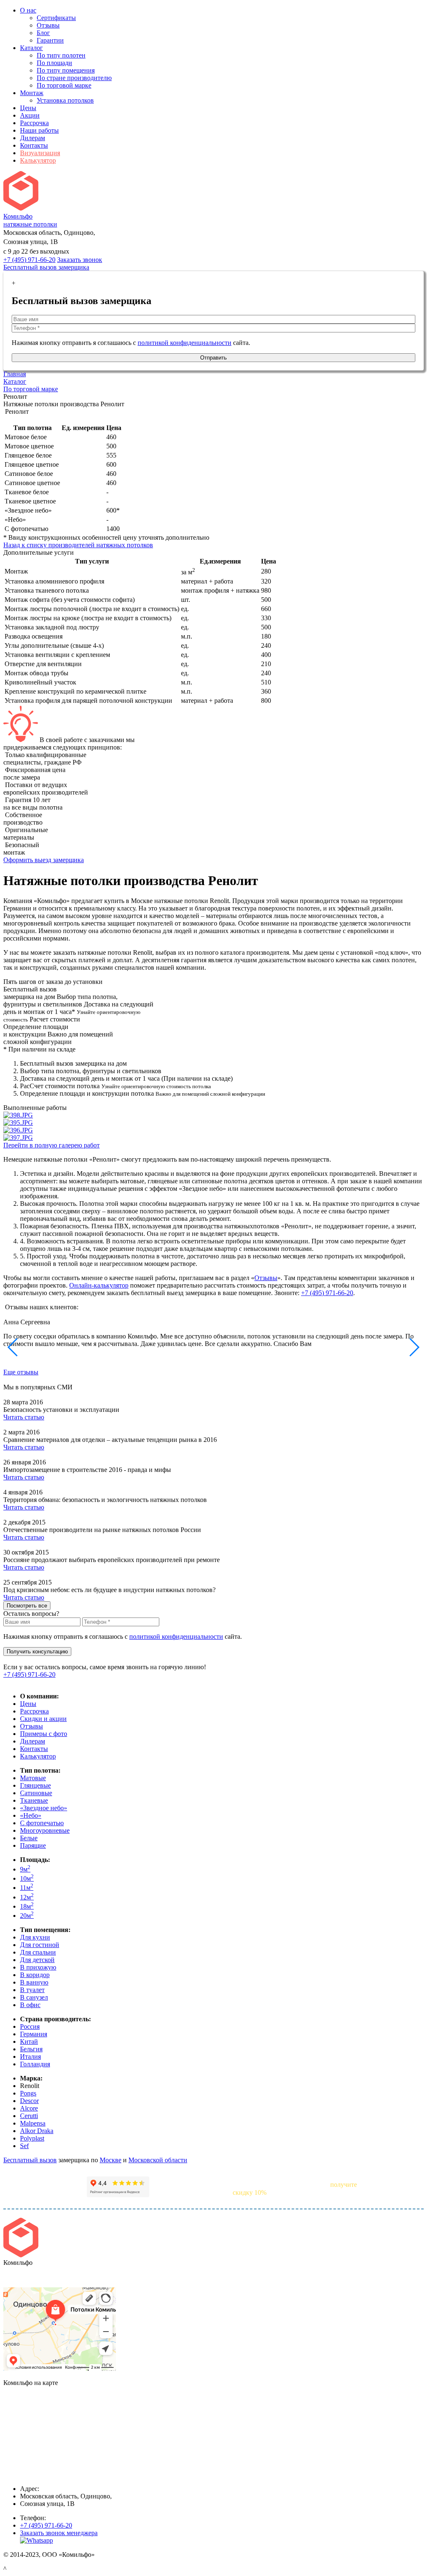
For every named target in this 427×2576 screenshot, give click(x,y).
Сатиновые (36, 1793)
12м (27, 1897)
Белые (29, 1838)
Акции (30, 115)
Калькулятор (38, 160)
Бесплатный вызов (30, 2160)
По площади (54, 63)
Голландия (35, 2064)
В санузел (34, 1997)
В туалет (32, 1990)
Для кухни (35, 1937)
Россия (30, 2026)
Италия (30, 2057)
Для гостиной (40, 1945)
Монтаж (32, 93)
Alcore (29, 2108)
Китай (29, 2041)
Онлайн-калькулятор (99, 1285)
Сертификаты (56, 18)
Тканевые (34, 1800)
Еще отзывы (21, 1372)
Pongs (28, 2093)
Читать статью (24, 1417)
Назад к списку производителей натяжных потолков (78, 545)
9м (25, 1869)
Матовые (33, 1778)
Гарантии (50, 40)
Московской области (158, 2160)
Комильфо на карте (31, 2277)
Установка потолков (65, 100)
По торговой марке (64, 85)
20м (27, 1916)
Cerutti (29, 2116)
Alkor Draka (37, 2131)
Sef (24, 2146)
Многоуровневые (45, 1830)
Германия (34, 2034)
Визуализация (40, 153)
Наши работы (39, 130)
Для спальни (38, 1952)
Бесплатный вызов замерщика (46, 267)
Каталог (31, 48)
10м (27, 1878)
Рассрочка (34, 123)
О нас (28, 10)
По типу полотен (61, 55)
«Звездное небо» (44, 1808)
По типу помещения (66, 70)
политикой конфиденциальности (185, 343)
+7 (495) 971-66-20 (29, 260)
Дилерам (33, 138)
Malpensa (33, 2123)
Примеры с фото (44, 1734)
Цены (28, 108)
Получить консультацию (37, 1652)
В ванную (34, 1982)
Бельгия (31, 2049)
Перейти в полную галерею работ (51, 1145)
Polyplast (32, 2138)
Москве (111, 2160)
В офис (30, 2005)
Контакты (34, 145)
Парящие (33, 1845)
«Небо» (31, 1815)
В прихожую (38, 1967)
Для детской (37, 1960)
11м (27, 1888)
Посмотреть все (27, 1606)
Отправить (213, 358)
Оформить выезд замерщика (44, 860)
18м (27, 1906)
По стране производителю (74, 78)
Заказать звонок (80, 260)
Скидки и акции (43, 1719)
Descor (29, 2101)
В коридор (35, 1975)
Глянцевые (35, 1785)
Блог (43, 33)
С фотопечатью (42, 1823)
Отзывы (48, 25)
